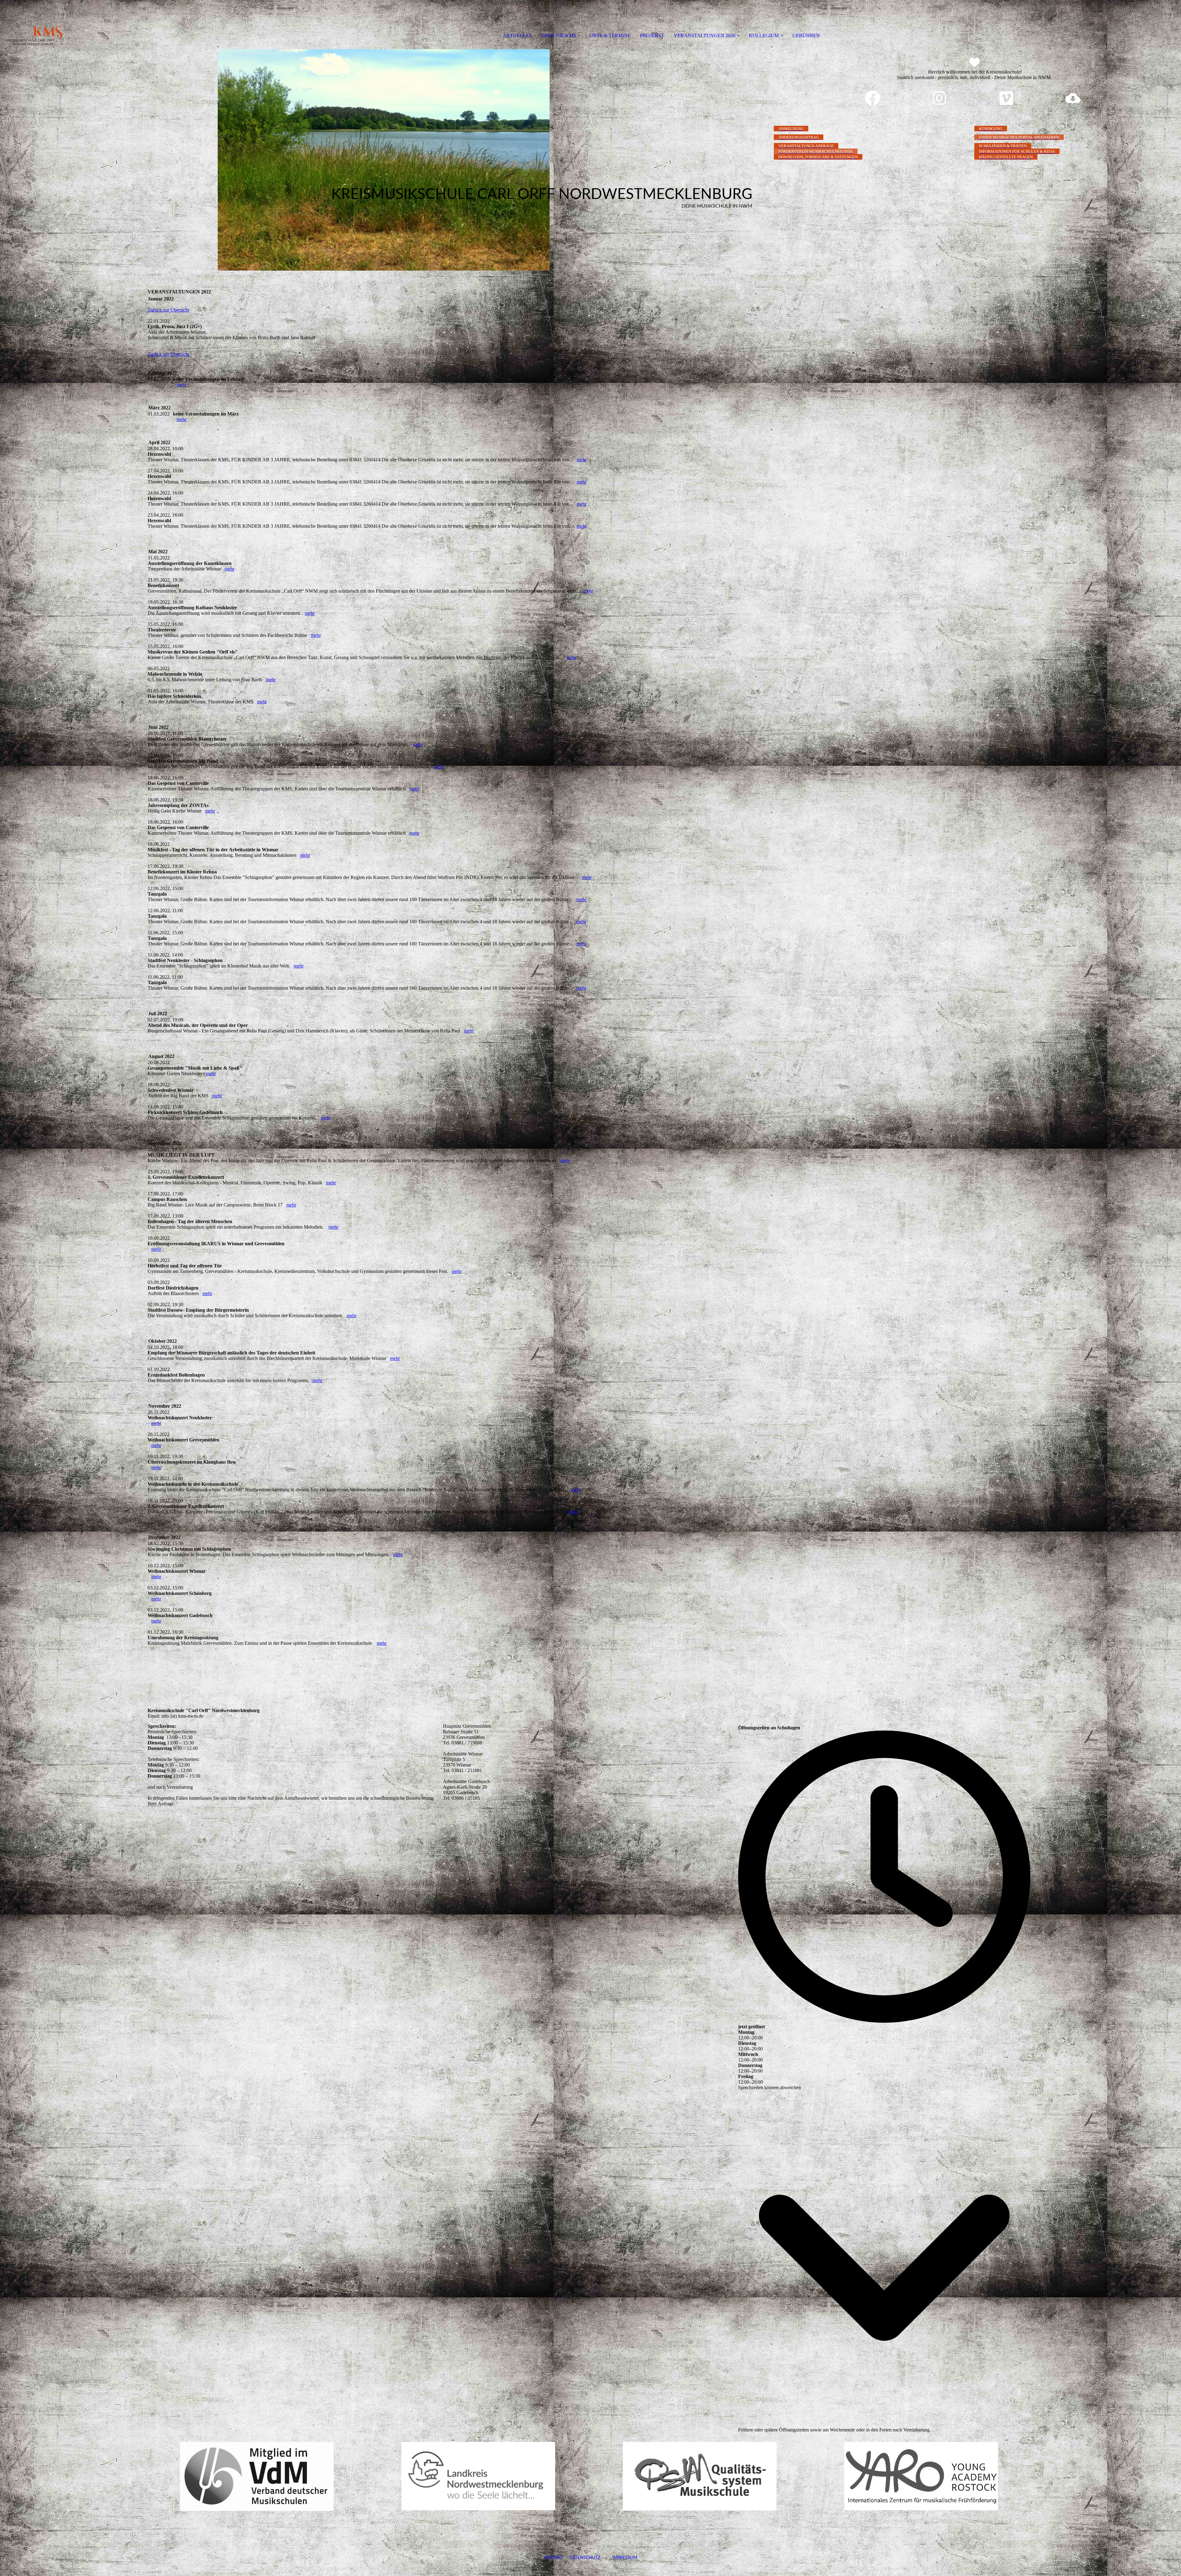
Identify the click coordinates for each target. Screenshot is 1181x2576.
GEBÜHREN (806, 36)
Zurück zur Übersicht (168, 310)
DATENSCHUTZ (585, 2558)
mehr (181, 385)
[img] (71, 25)
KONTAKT (553, 2558)
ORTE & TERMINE (610, 36)
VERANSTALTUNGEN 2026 (705, 36)
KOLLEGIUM (764, 36)
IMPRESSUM (619, 2558)
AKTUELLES (517, 36)
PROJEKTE (652, 36)
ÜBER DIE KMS (559, 36)
